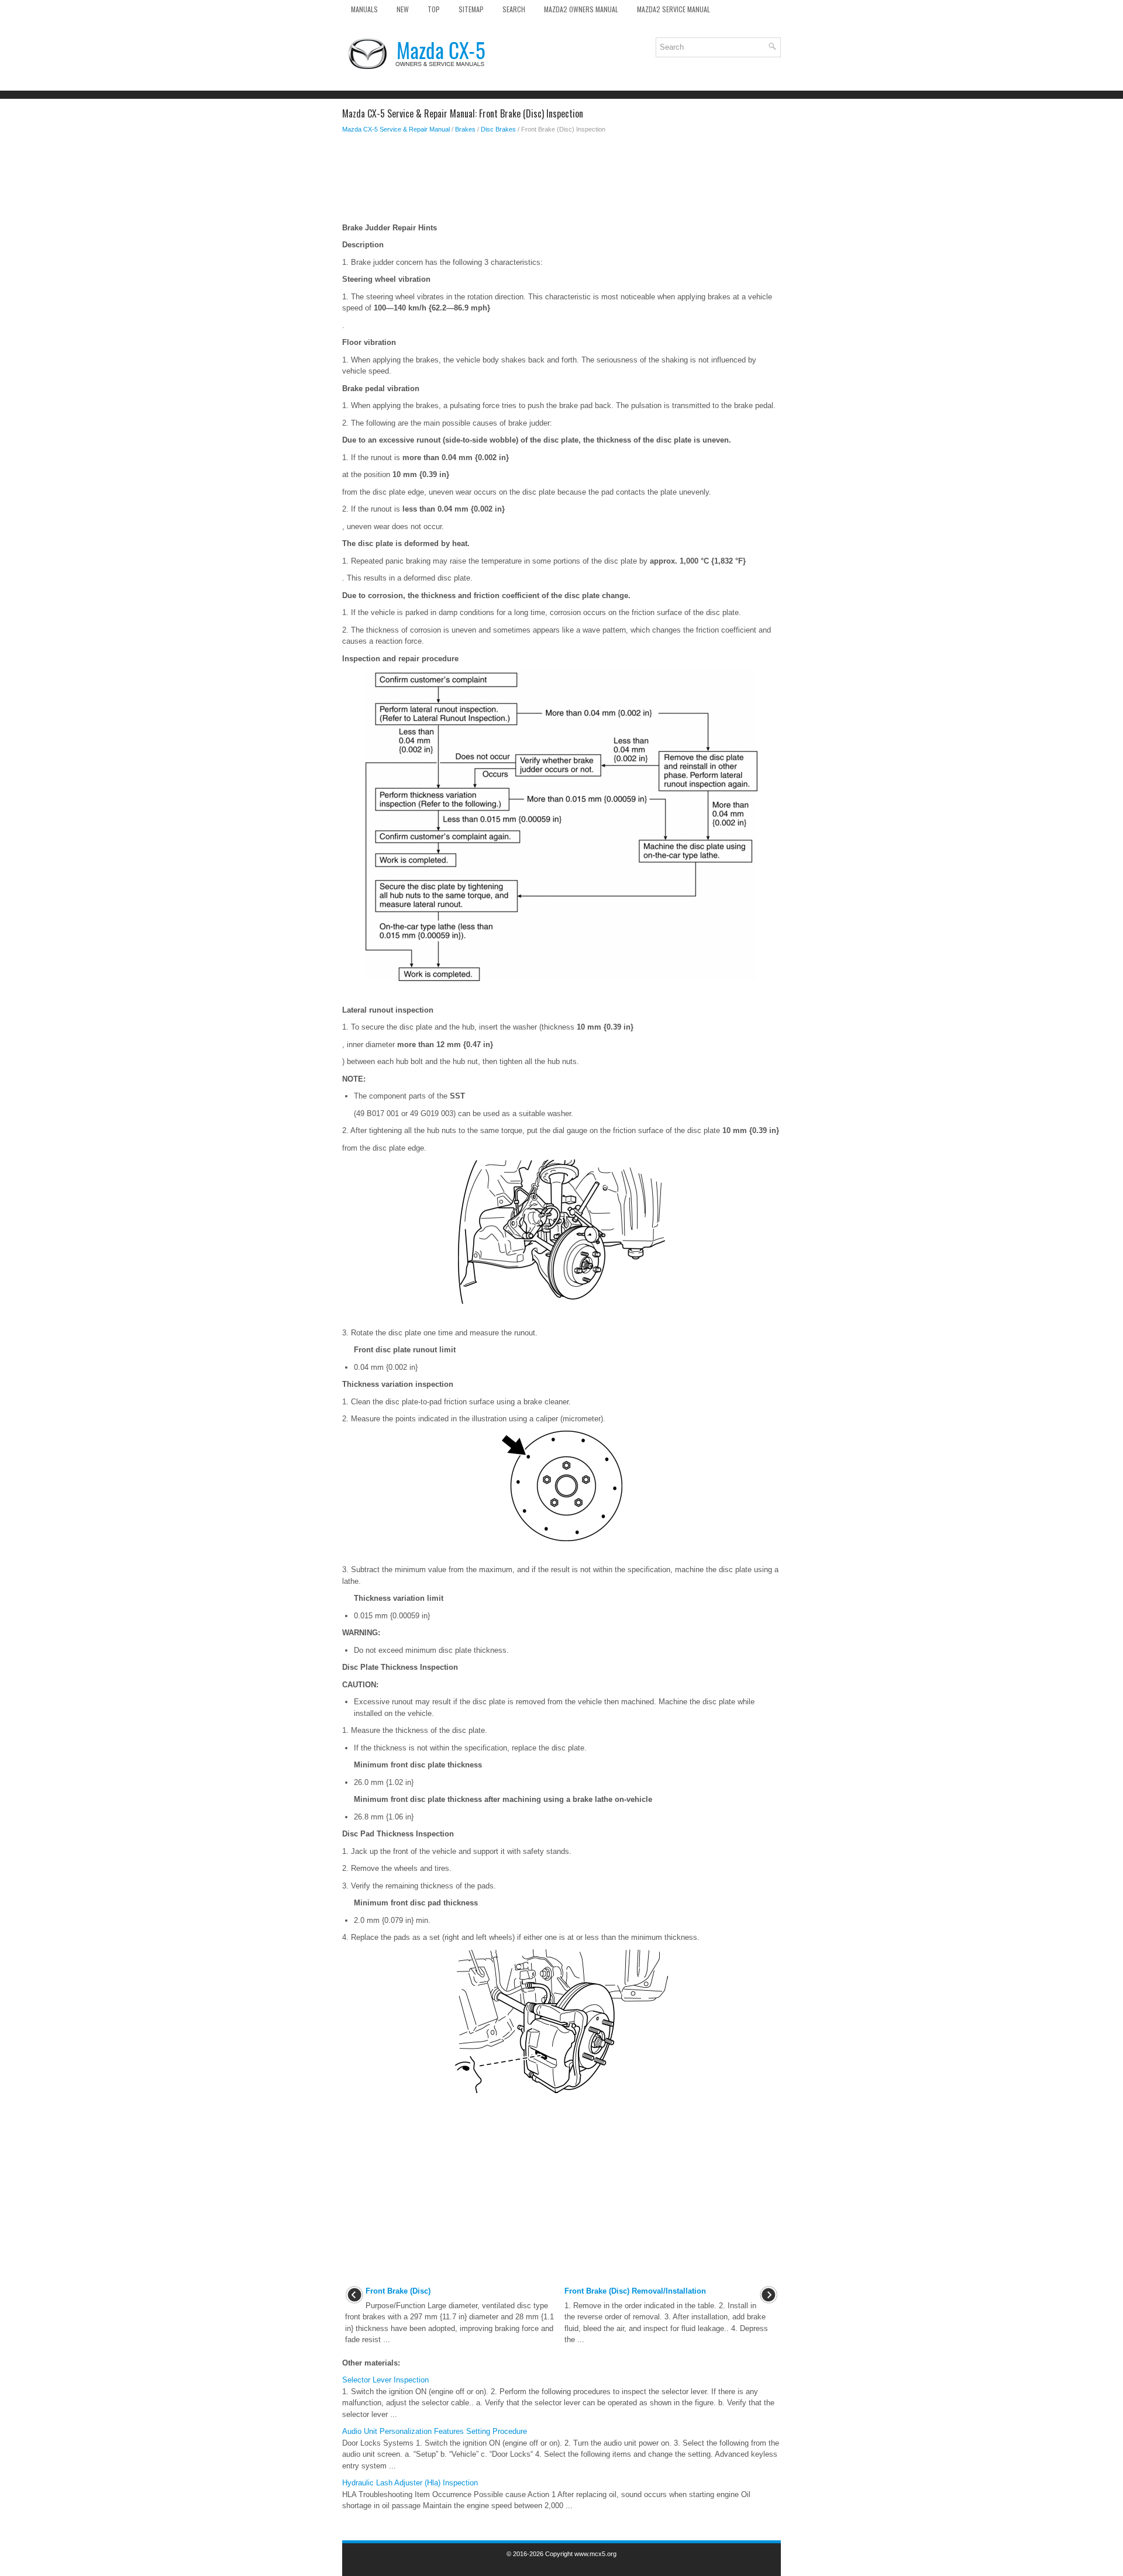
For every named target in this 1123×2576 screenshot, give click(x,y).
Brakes (465, 129)
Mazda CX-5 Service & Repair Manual (396, 129)
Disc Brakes (498, 129)
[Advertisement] (561, 181)
